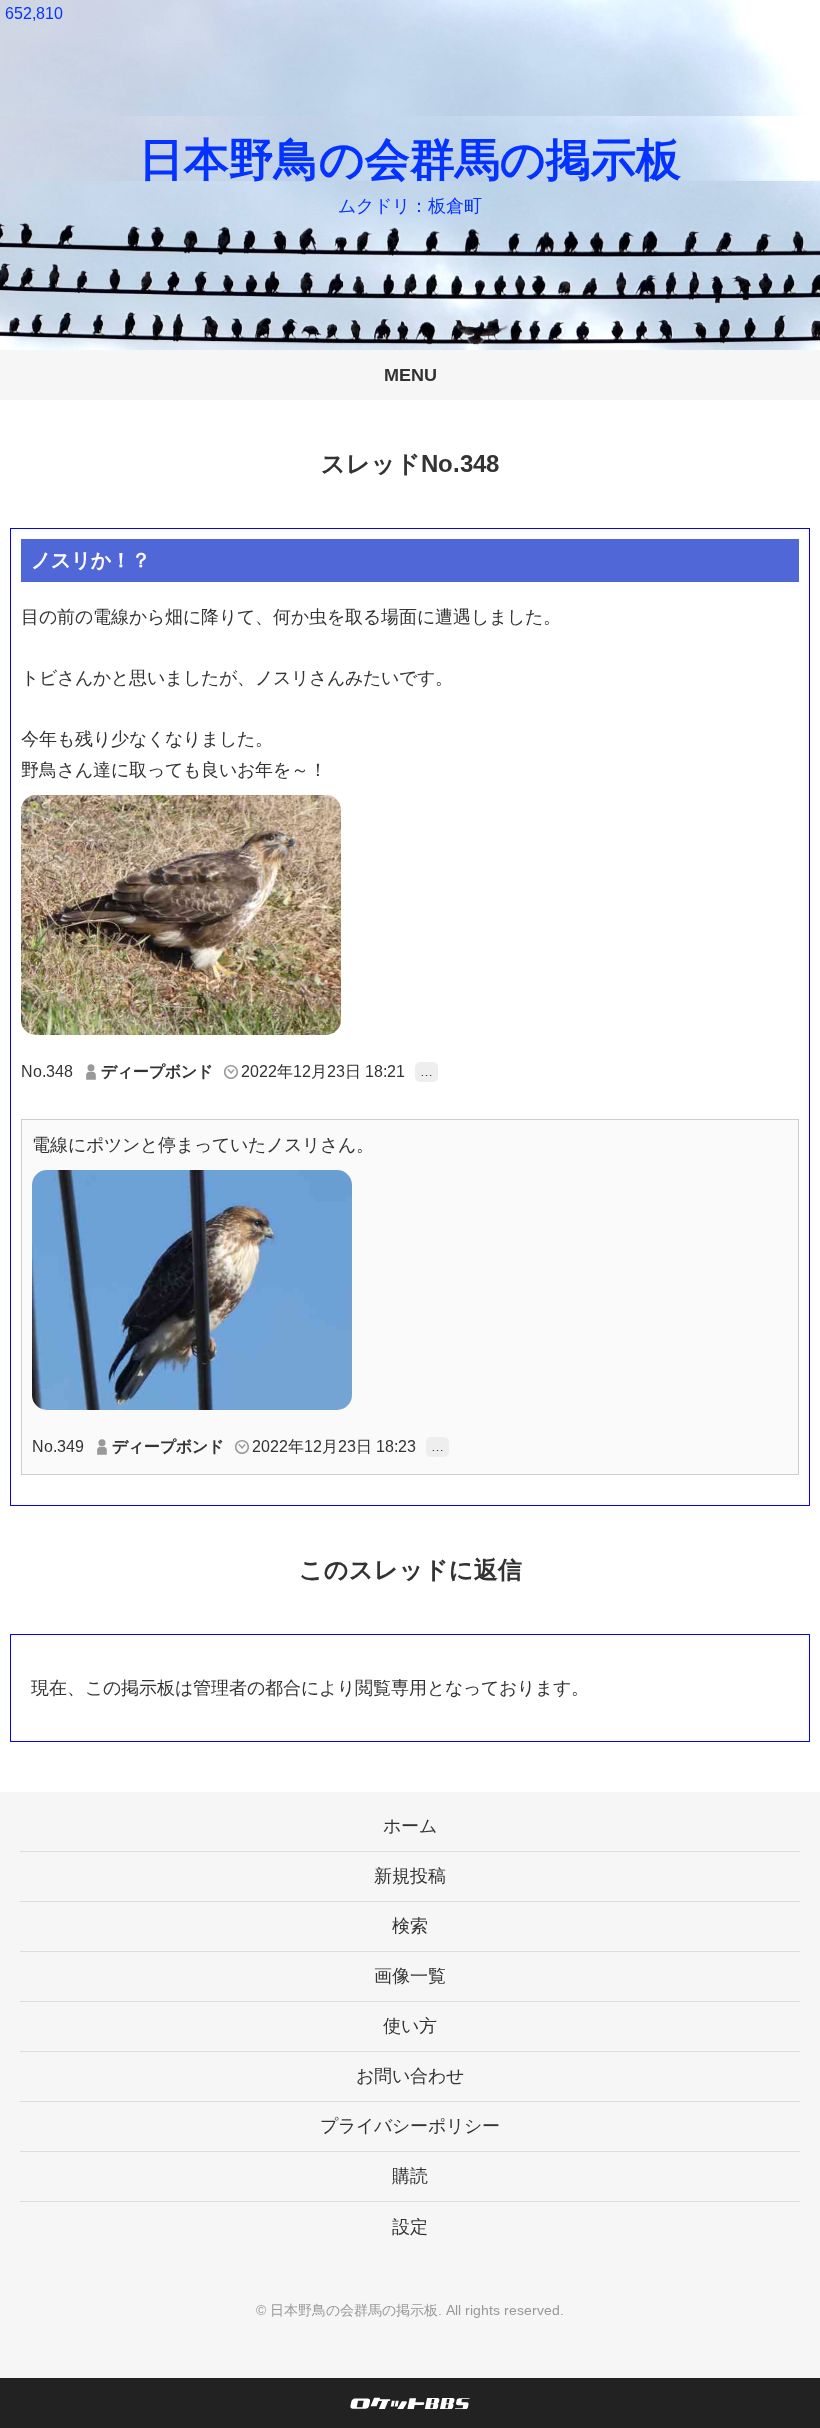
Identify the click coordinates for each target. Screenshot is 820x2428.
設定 (410, 2227)
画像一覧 (410, 1976)
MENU (410, 375)
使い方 (410, 2026)
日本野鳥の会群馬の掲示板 (410, 159)
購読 (410, 2176)
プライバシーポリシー (410, 2126)
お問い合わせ (410, 2076)
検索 (410, 1926)
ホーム (410, 1826)
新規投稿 (410, 1876)
